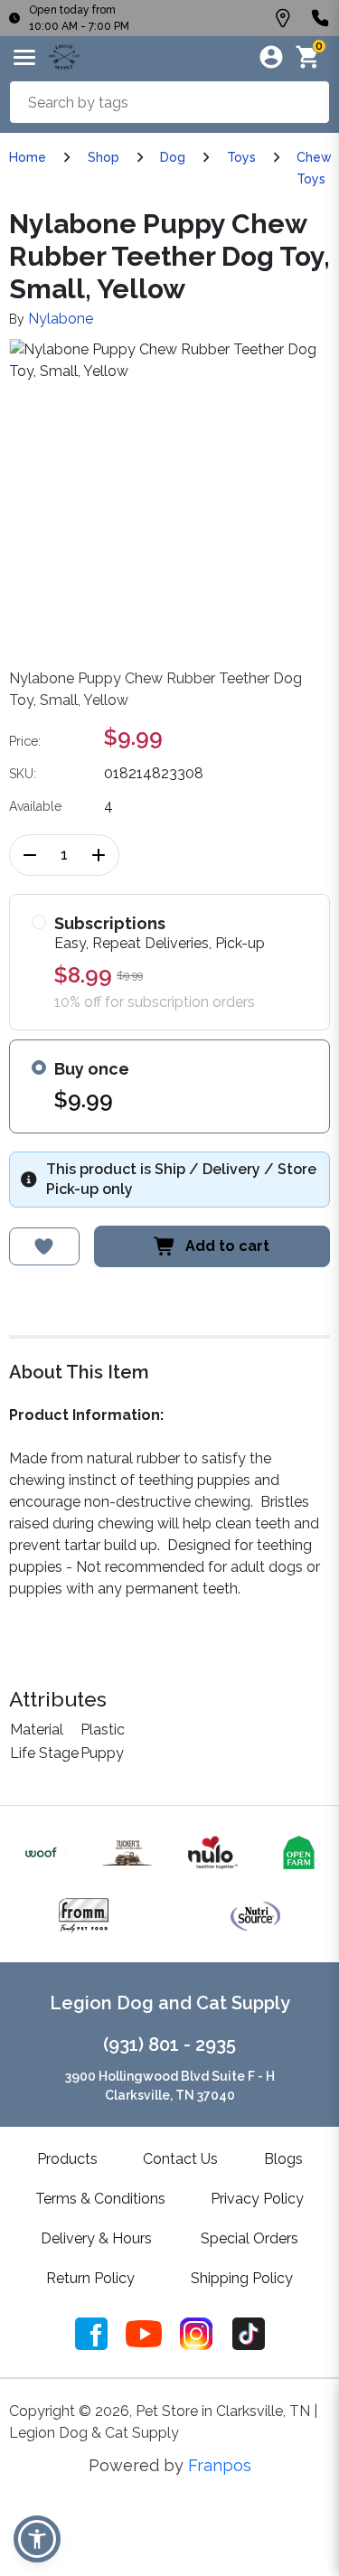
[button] (37, 2539)
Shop (104, 157)
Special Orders (250, 2238)
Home (28, 157)
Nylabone (61, 319)
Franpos (220, 2465)
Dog (173, 157)
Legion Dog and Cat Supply (170, 2003)
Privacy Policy (257, 2199)
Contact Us (180, 2159)
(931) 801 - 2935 (169, 2045)
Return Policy (90, 2278)
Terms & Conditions (100, 2199)
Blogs (283, 2159)
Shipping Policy (242, 2278)
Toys (241, 157)
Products (67, 2159)
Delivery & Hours (96, 2238)
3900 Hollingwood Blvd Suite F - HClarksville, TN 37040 (170, 2086)
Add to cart (227, 1246)
